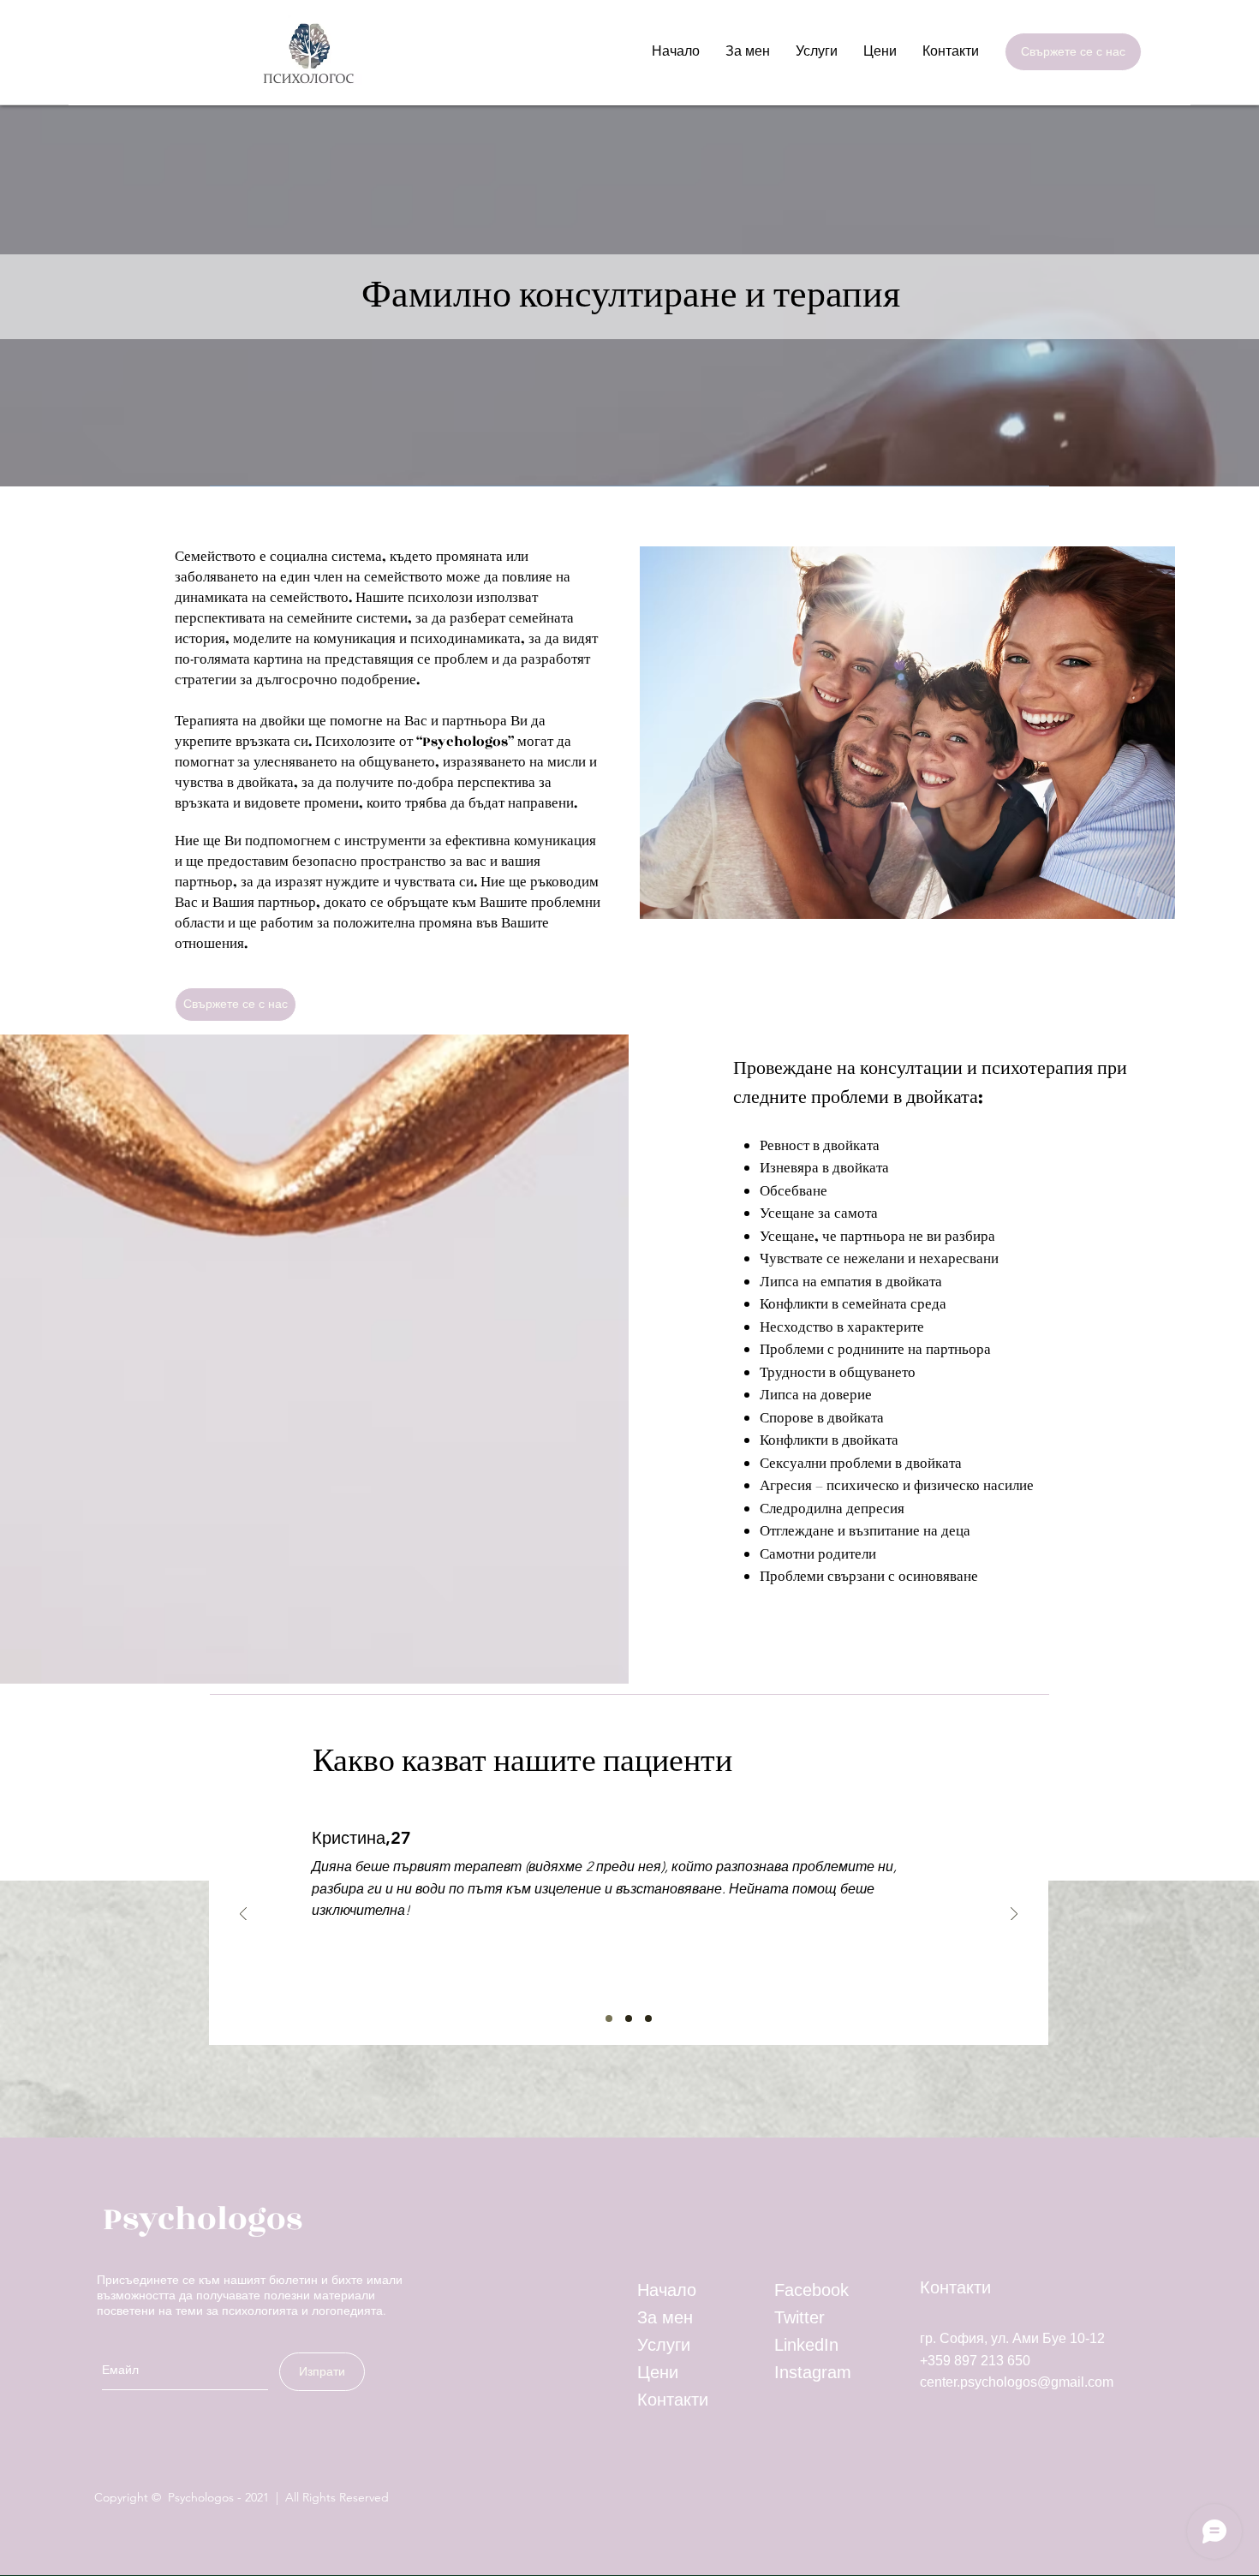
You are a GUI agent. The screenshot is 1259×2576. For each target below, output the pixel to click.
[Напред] (1014, 1915)
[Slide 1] (609, 2018)
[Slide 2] (629, 2018)
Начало (667, 2290)
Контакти (673, 2400)
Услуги (664, 2345)
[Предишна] (243, 1915)
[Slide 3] (648, 2018)
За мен (665, 2317)
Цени (658, 2372)
